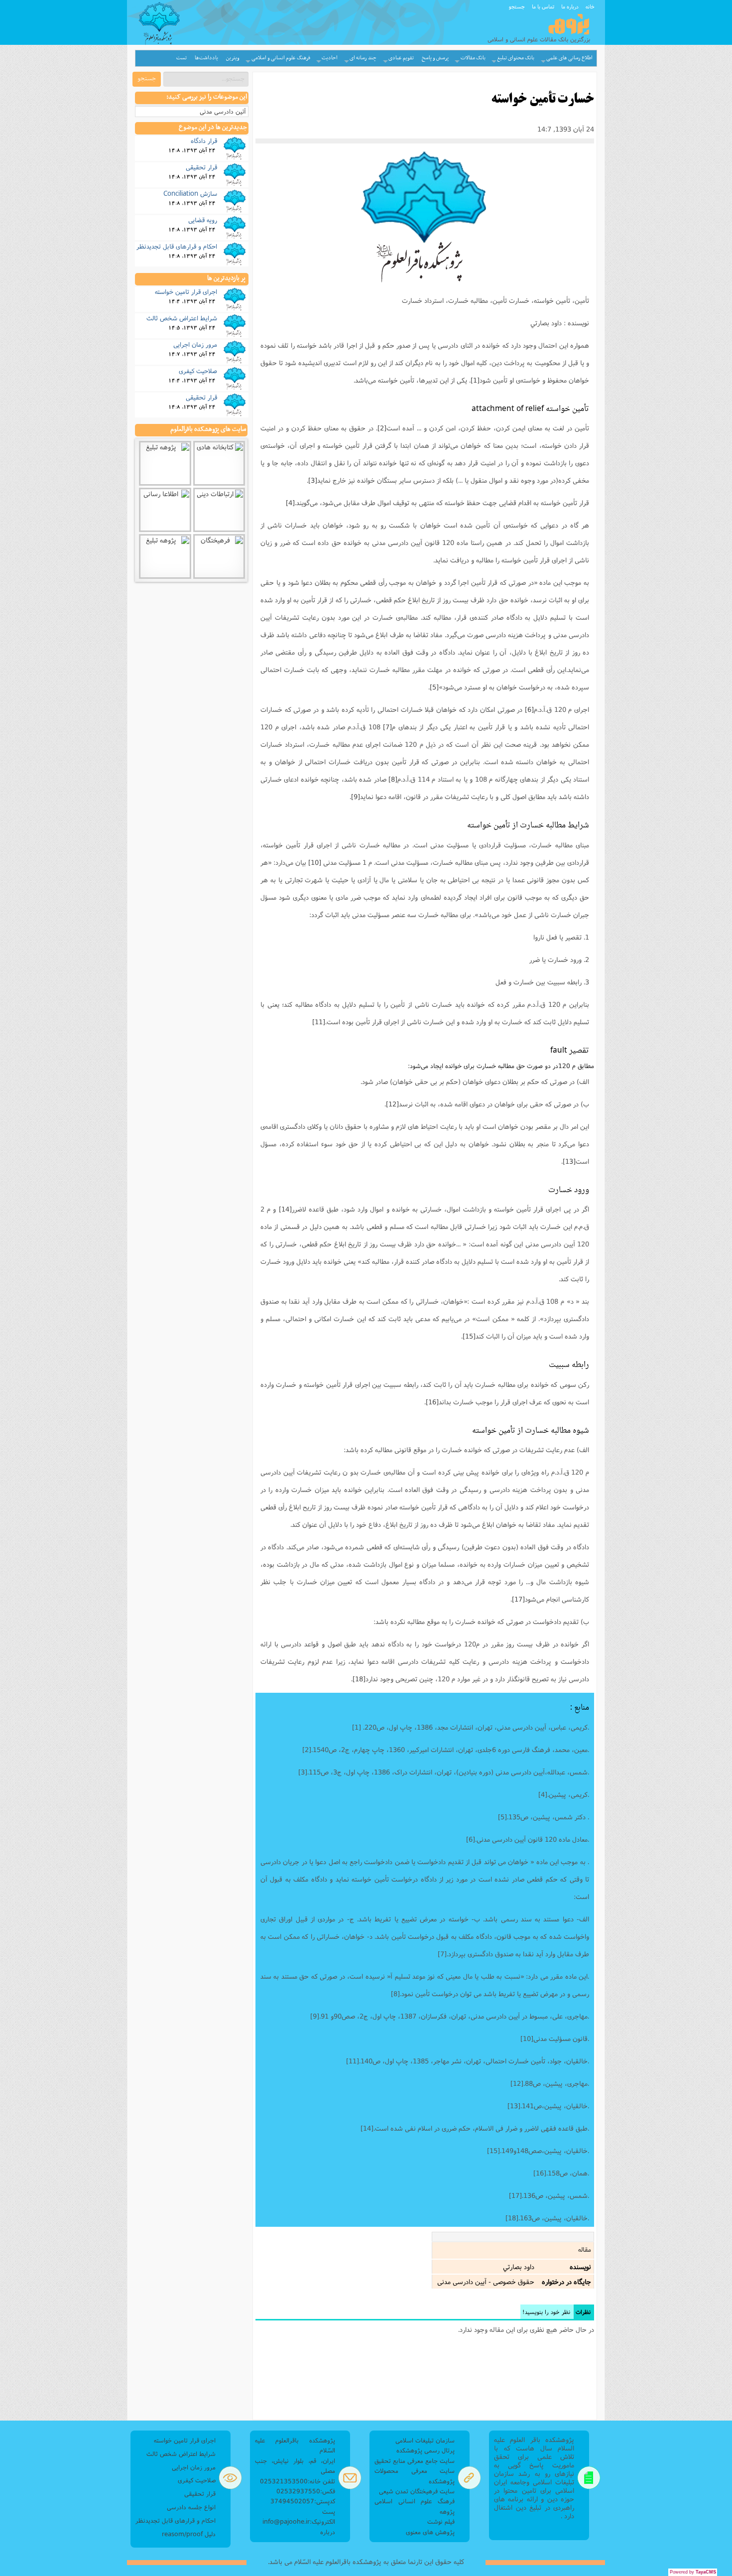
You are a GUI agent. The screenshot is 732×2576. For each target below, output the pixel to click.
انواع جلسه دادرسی (191, 2507)
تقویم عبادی (401, 58)
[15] (469, 1336)
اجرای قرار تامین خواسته (186, 291)
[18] (359, 1679)
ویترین (233, 58)
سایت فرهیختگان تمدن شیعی (417, 2491)
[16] (432, 1402)
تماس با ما (543, 6)
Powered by (693, 2572)
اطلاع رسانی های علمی (569, 58)
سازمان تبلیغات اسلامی (425, 2440)
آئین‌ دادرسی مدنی (223, 111)
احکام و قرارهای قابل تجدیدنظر (177, 246)
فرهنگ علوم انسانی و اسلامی (281, 58)
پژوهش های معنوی (430, 2532)
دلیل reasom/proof (189, 2534)
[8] (393, 779)
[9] (356, 797)
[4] (290, 503)
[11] (319, 1022)
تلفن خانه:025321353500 (298, 2481)
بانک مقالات (473, 58)
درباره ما (570, 6)
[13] (569, 1161)
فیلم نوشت (441, 2521)
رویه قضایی (203, 220)
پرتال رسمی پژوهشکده (426, 2450)
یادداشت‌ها (206, 58)
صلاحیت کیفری (198, 371)
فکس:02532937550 (306, 2491)
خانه (590, 6)
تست (182, 58)
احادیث (330, 58)
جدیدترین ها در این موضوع (213, 128)
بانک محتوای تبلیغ (516, 58)
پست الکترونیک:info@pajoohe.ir (299, 2516)
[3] (313, 480)
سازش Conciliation (190, 193)
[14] (285, 1209)
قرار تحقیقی (201, 167)
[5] (434, 687)
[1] (475, 380)
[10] (315, 862)
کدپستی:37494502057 (303, 2501)
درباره (328, 2532)
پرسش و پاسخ (435, 58)
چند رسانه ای (363, 58)
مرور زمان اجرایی (195, 344)
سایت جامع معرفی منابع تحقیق (415, 2461)
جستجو (517, 6)
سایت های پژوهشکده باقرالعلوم (208, 429)
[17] (518, 1599)
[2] (382, 428)
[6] (529, 709)
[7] (387, 727)
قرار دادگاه (204, 140)
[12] (392, 1104)
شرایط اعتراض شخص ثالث (182, 318)
